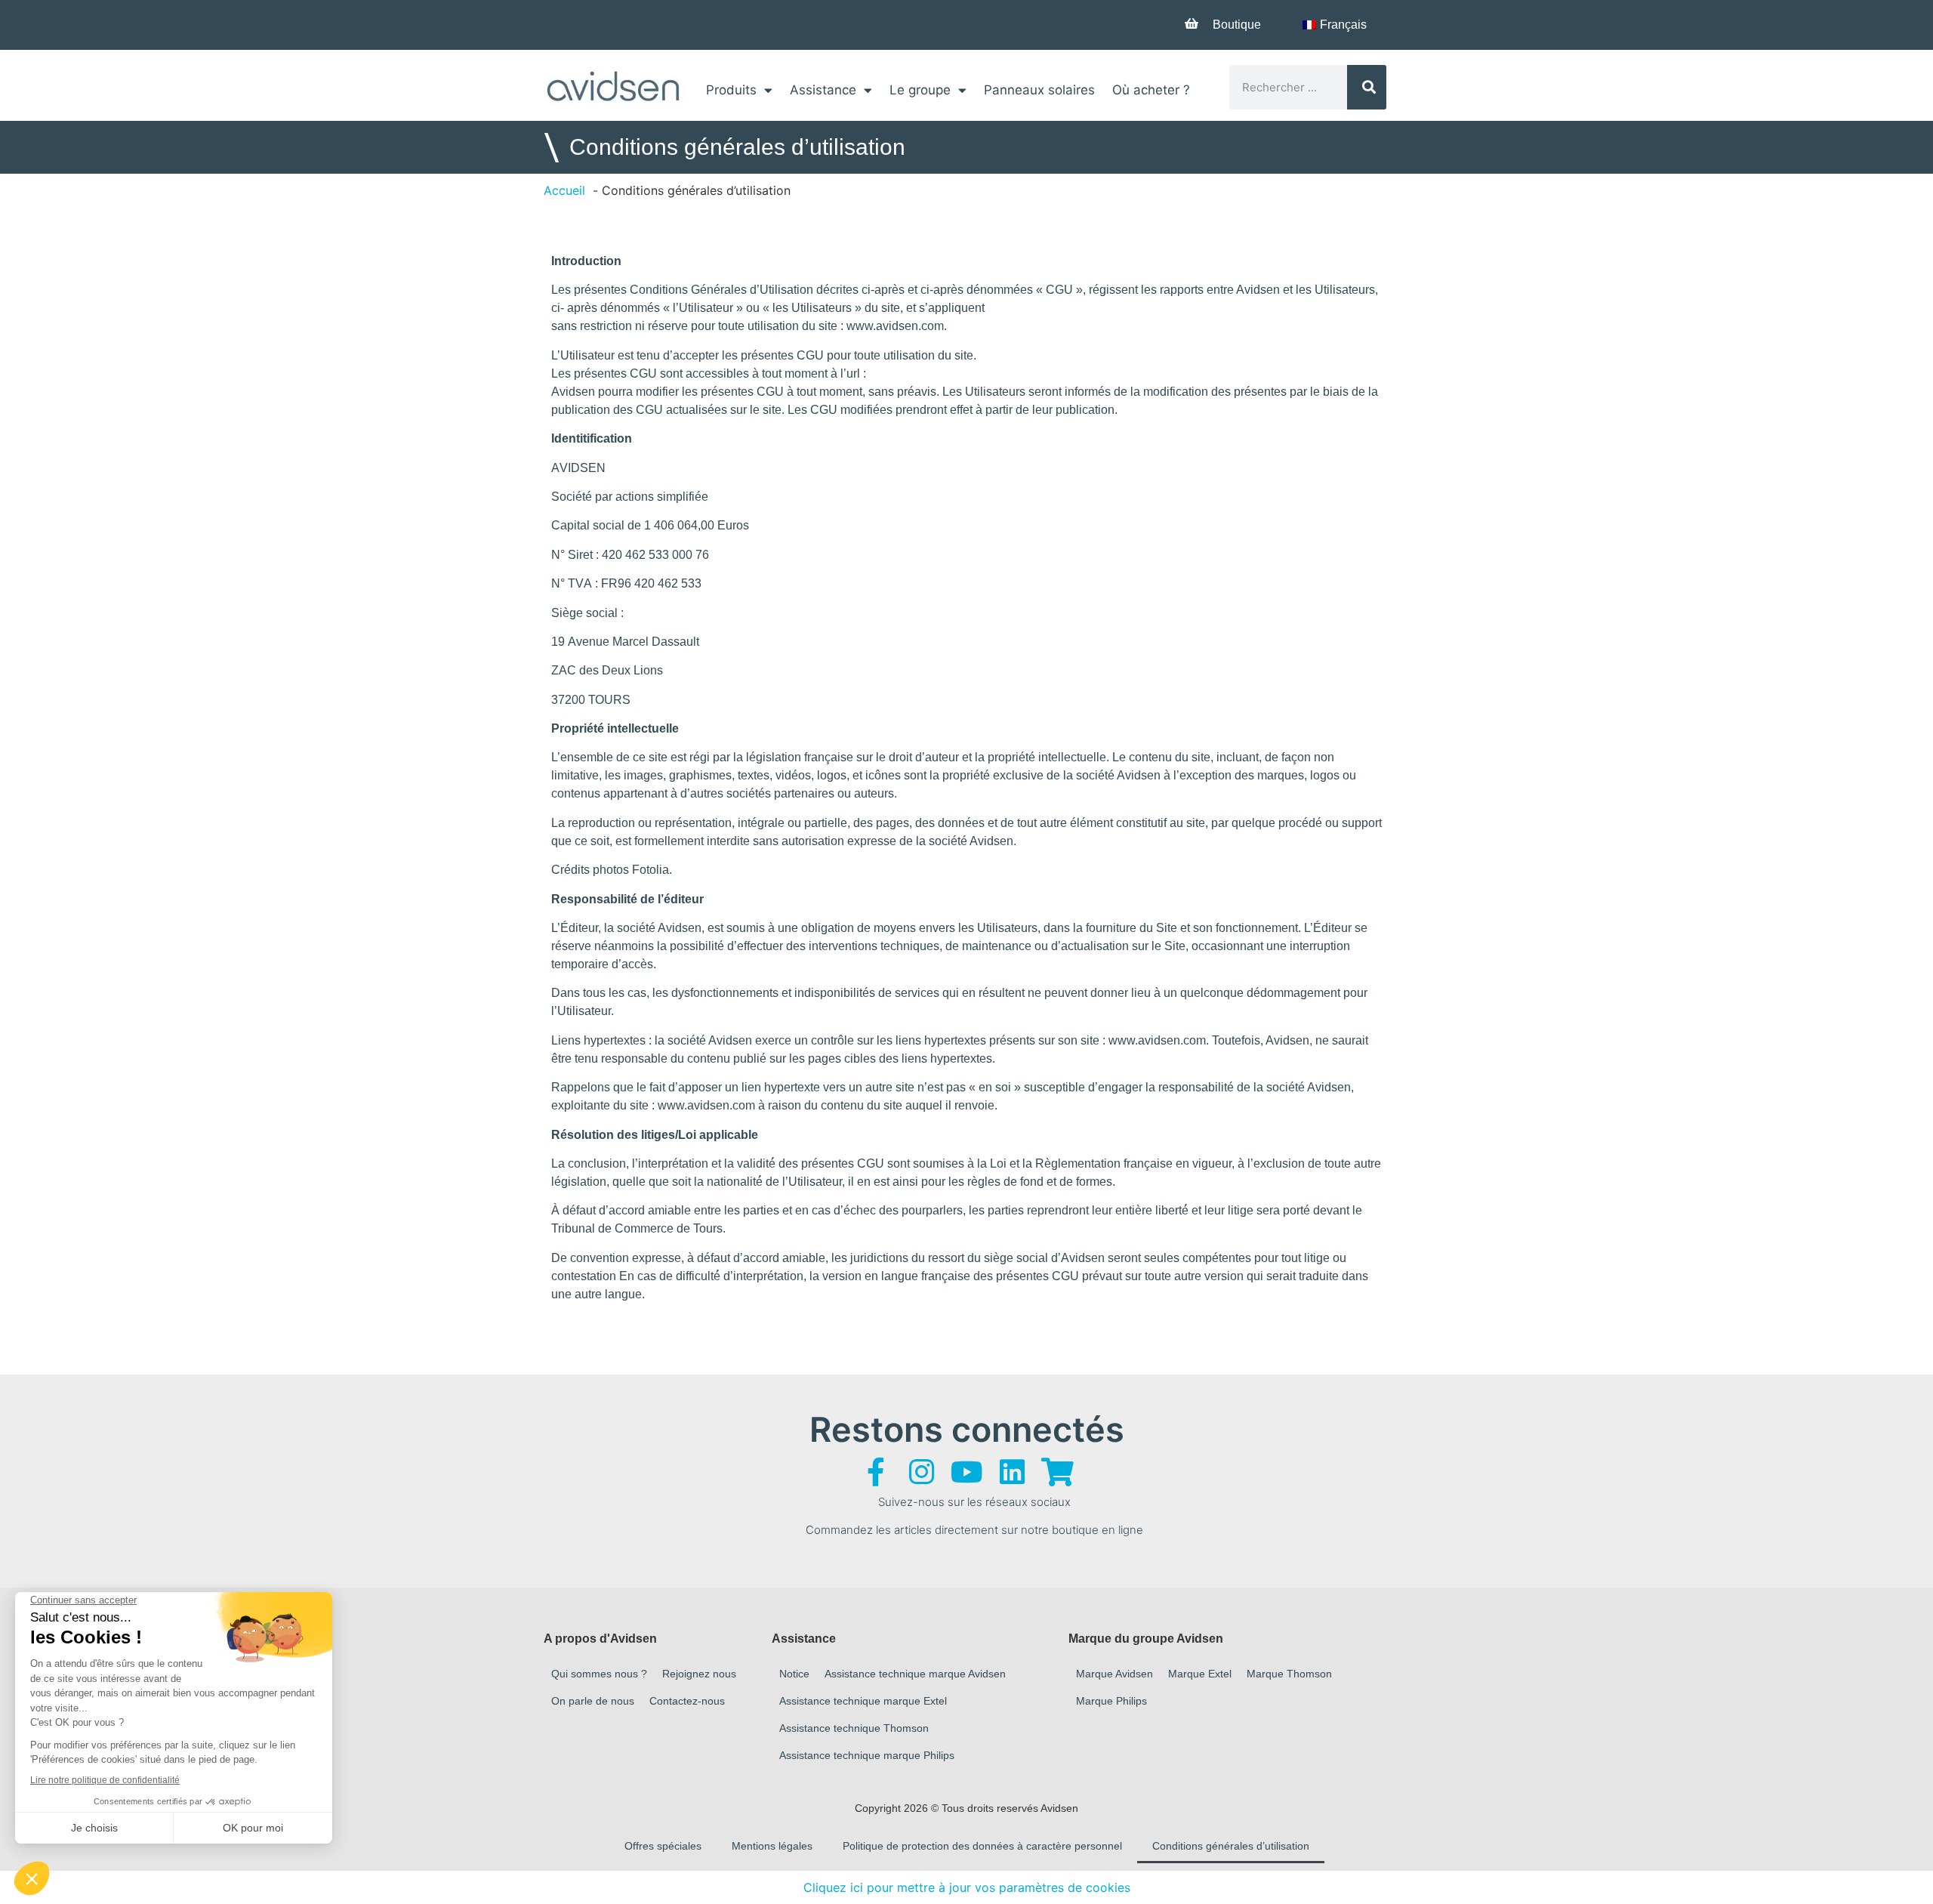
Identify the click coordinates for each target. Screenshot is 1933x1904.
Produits (731, 90)
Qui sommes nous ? (599, 1674)
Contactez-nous (687, 1701)
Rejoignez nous (699, 1674)
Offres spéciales (663, 1846)
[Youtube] (966, 1472)
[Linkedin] (1012, 1472)
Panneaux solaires (1039, 90)
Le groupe (920, 90)
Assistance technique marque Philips (867, 1755)
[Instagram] (921, 1472)
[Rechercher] (1367, 87)
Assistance (823, 90)
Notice (794, 1674)
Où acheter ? (1151, 90)
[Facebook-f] (876, 1472)
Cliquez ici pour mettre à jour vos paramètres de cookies (967, 1887)
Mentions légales (772, 1846)
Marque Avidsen (1114, 1674)
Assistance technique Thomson (854, 1728)
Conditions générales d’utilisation (1231, 1846)
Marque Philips (1111, 1701)
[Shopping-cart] (1057, 1472)
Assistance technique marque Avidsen (915, 1674)
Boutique (1237, 25)
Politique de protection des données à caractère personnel (982, 1846)
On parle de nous (593, 1701)
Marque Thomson (1289, 1674)
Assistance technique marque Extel (863, 1701)
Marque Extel (1200, 1674)
